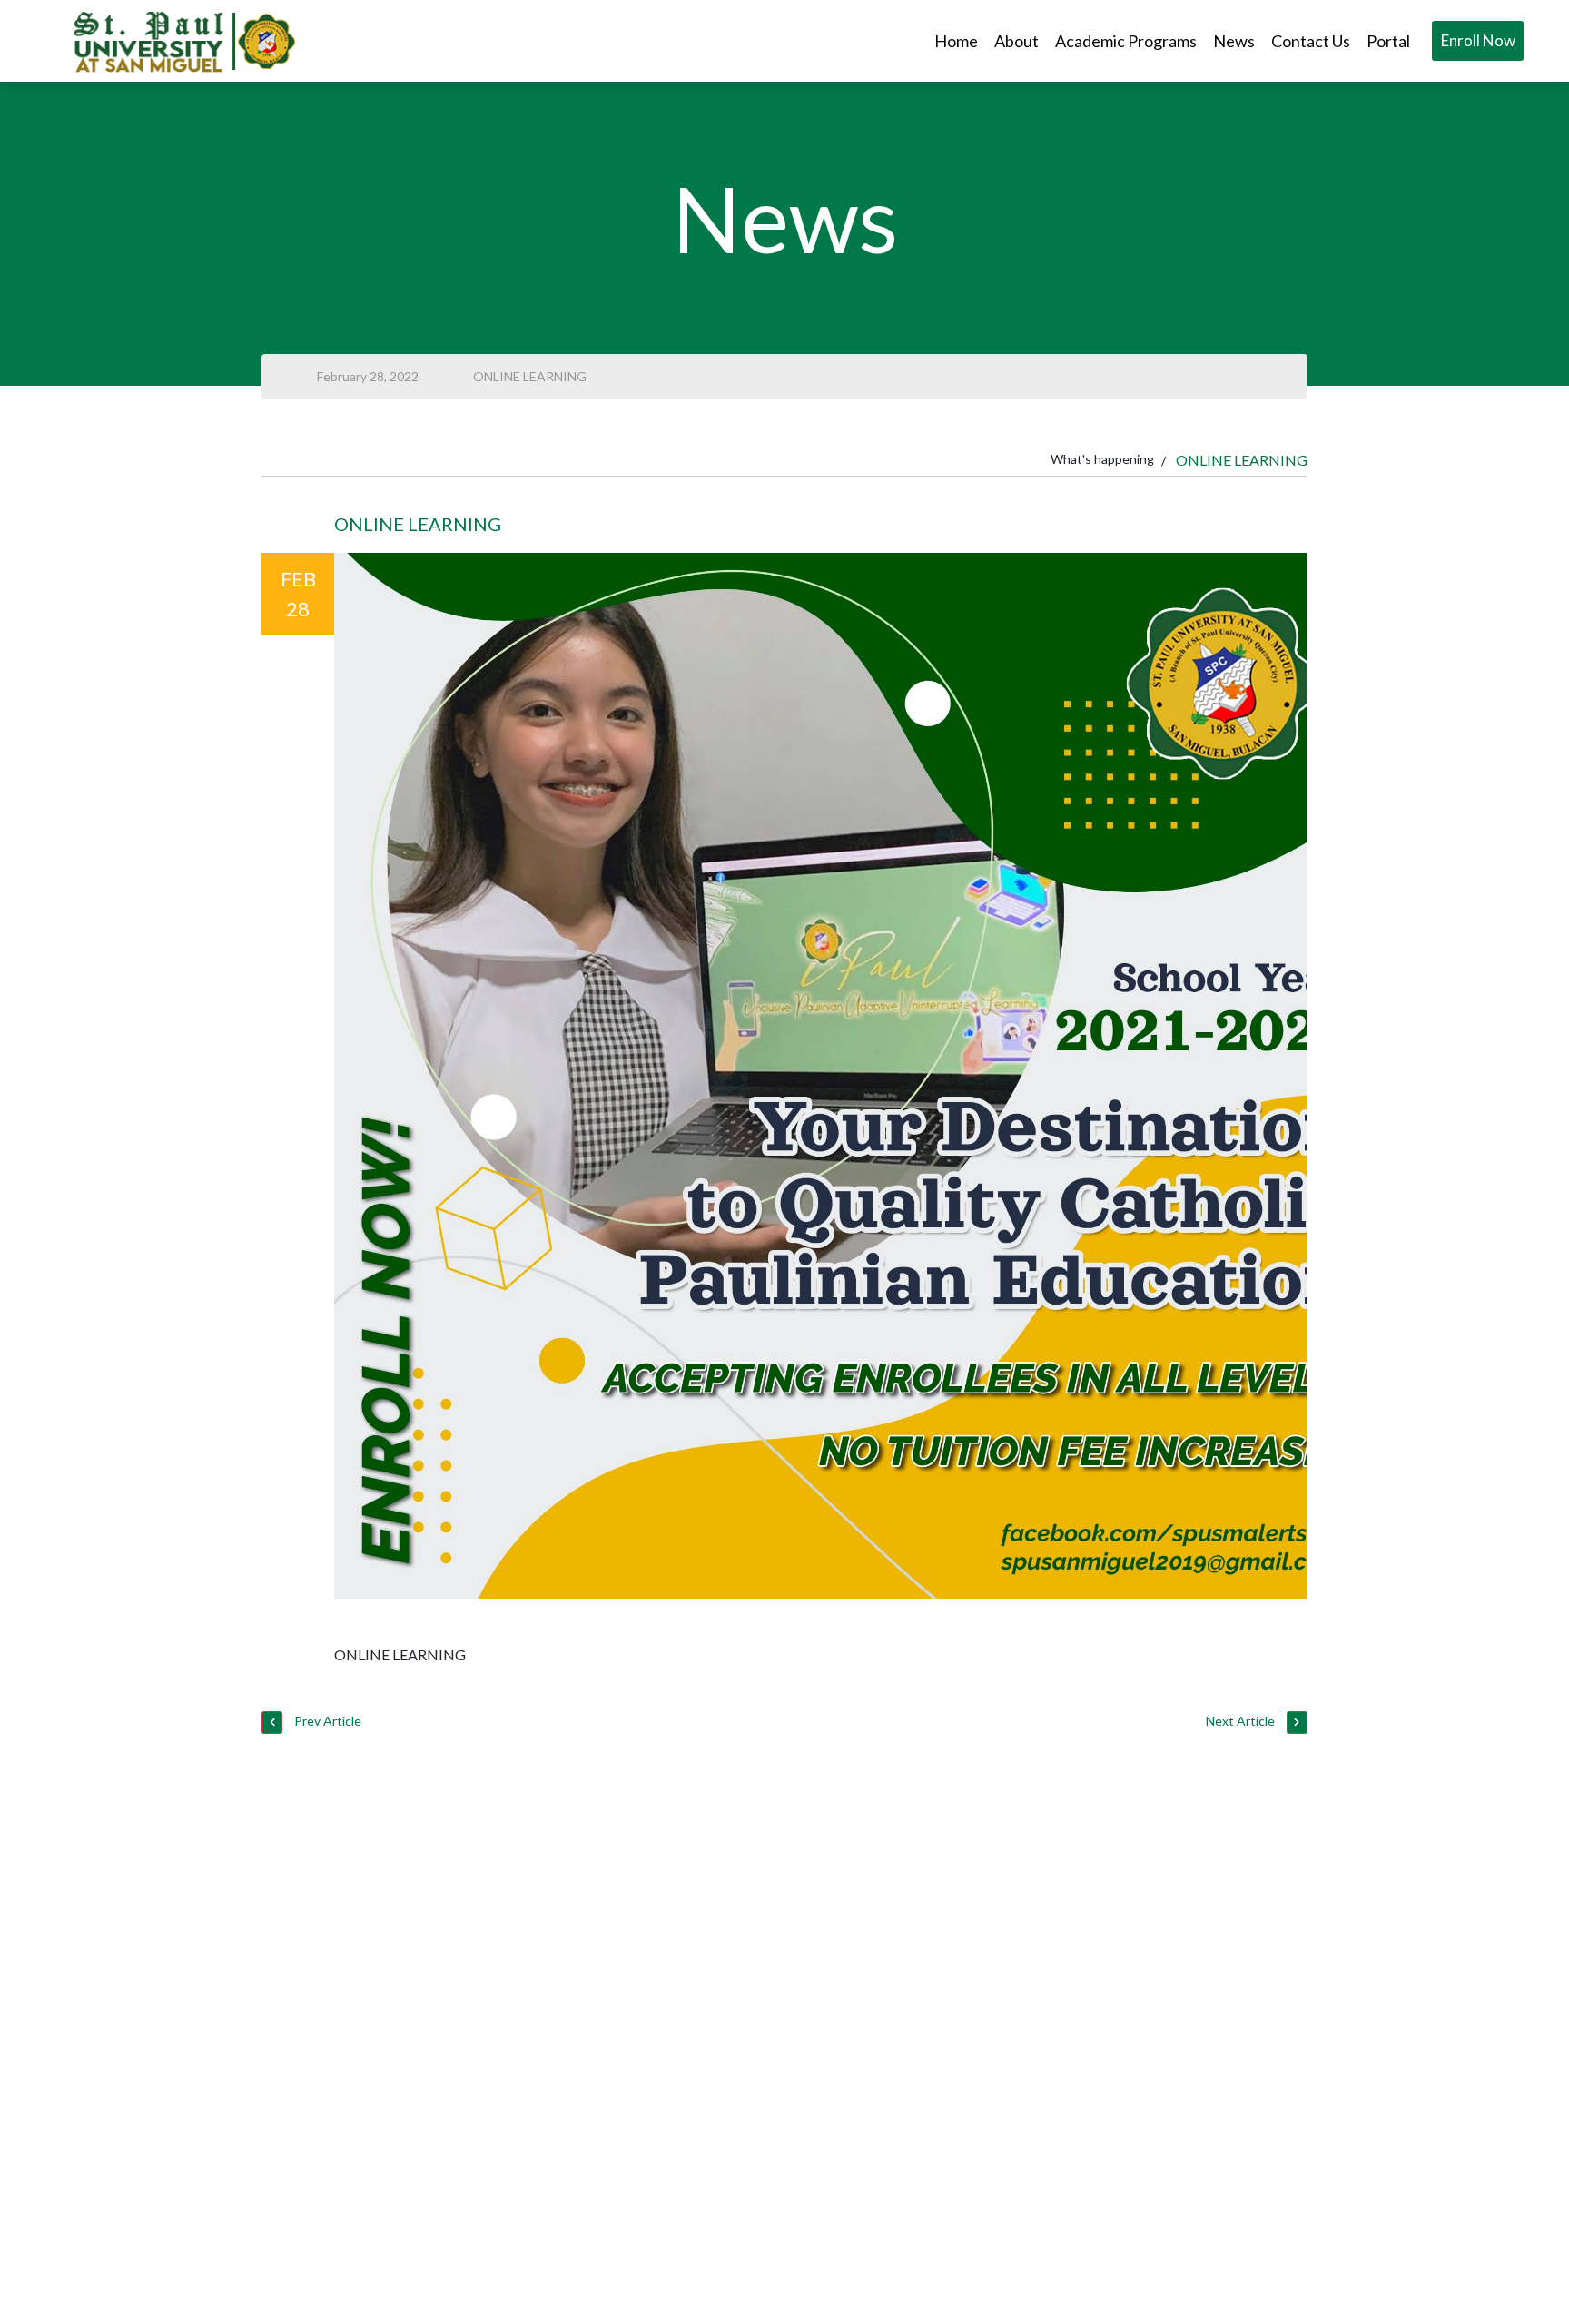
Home (956, 41)
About (1016, 41)
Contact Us (1311, 41)
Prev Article (326, 1721)
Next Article (1242, 1721)
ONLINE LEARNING (530, 376)
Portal (1388, 41)
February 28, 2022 (368, 376)
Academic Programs (1126, 41)
